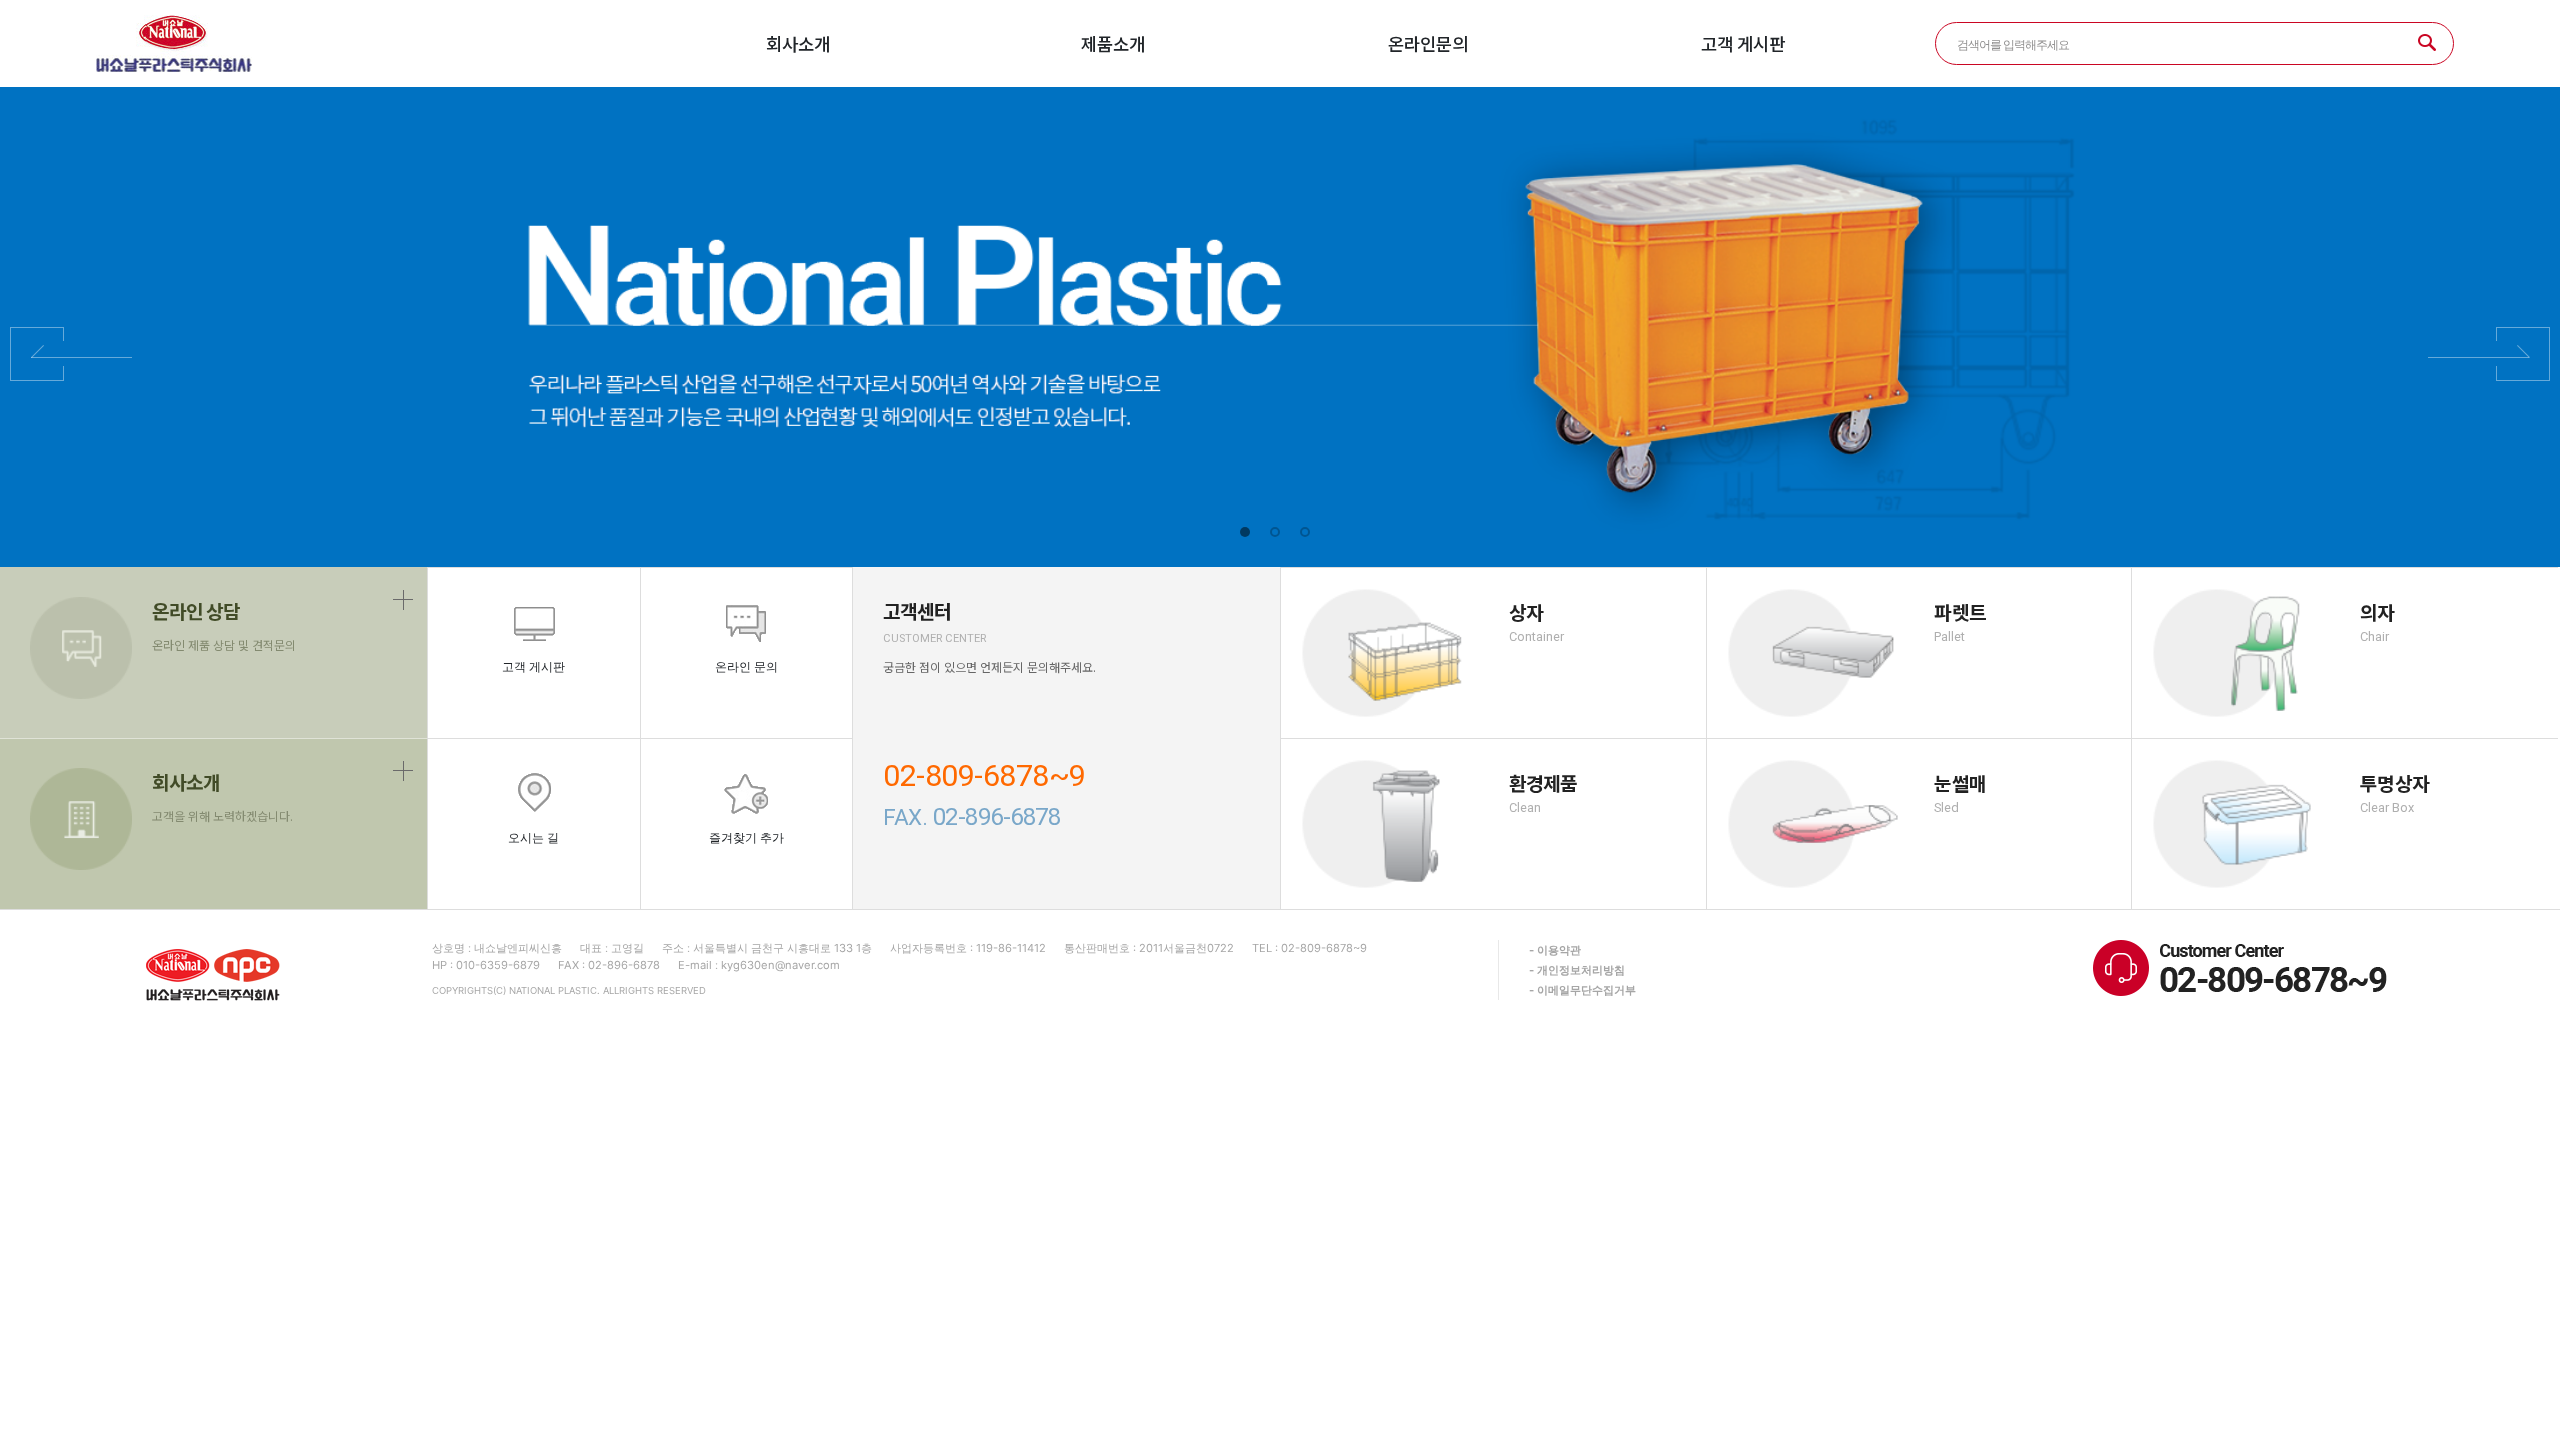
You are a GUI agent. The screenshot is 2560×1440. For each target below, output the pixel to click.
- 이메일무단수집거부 (1582, 990)
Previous (71, 354)
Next (2489, 354)
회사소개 (798, 43)
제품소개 (1113, 43)
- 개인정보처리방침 (1577, 970)
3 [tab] (1305, 532)
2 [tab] (1275, 532)
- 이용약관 (1555, 950)
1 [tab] (1245, 532)
